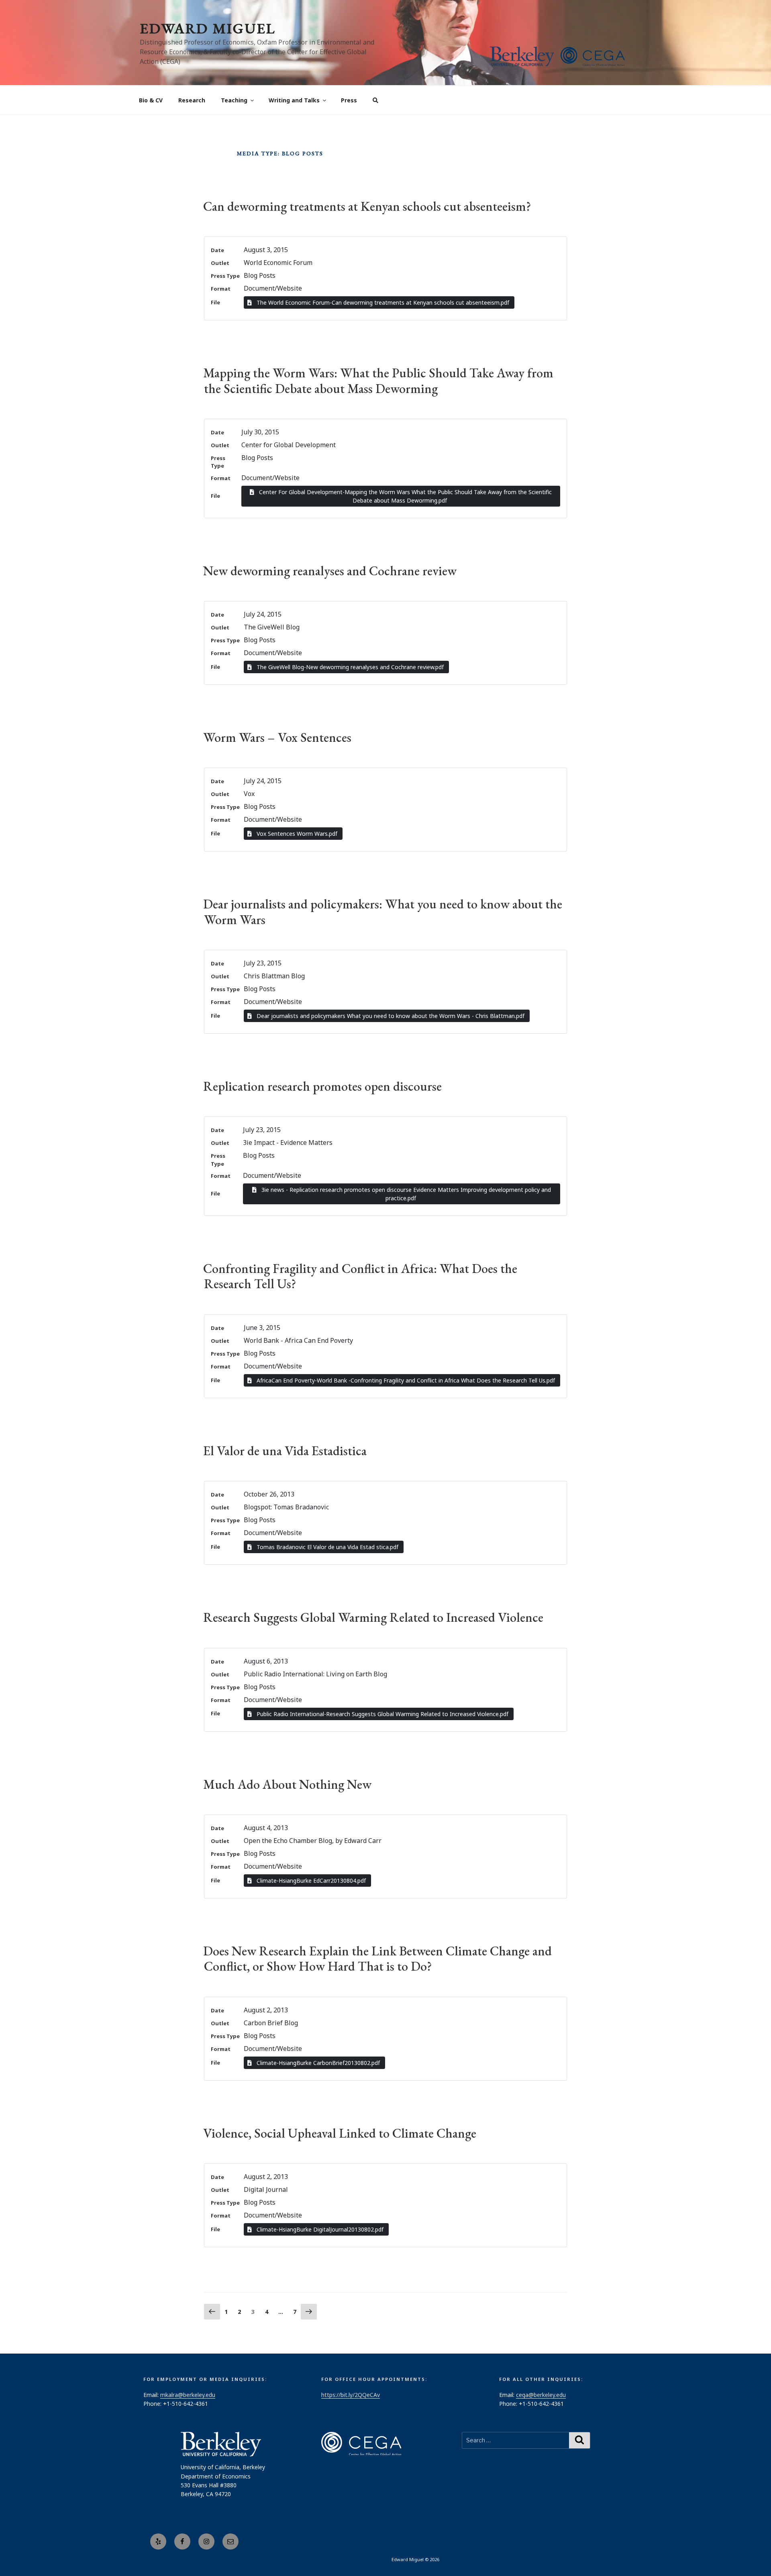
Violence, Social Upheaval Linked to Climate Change (340, 2133)
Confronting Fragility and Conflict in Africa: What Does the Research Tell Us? (360, 1276)
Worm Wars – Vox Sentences (277, 737)
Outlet (220, 263)
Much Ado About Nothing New (287, 1784)
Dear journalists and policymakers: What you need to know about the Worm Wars (383, 912)
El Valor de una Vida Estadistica (285, 1451)
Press (349, 100)
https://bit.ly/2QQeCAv (351, 2395)
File (215, 302)
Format (221, 289)
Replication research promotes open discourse (322, 1086)
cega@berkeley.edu (541, 2395)
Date (217, 250)
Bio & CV (151, 100)
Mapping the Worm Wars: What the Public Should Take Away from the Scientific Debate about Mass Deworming (378, 381)
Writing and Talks (294, 100)
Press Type (225, 276)
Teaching (234, 100)
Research (192, 100)
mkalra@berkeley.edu (188, 2395)
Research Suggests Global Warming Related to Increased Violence (373, 1617)
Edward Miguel (208, 28)
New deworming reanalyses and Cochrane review (330, 571)
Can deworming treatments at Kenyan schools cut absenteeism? (367, 206)
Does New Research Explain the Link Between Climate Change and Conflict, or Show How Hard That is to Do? (377, 1959)
